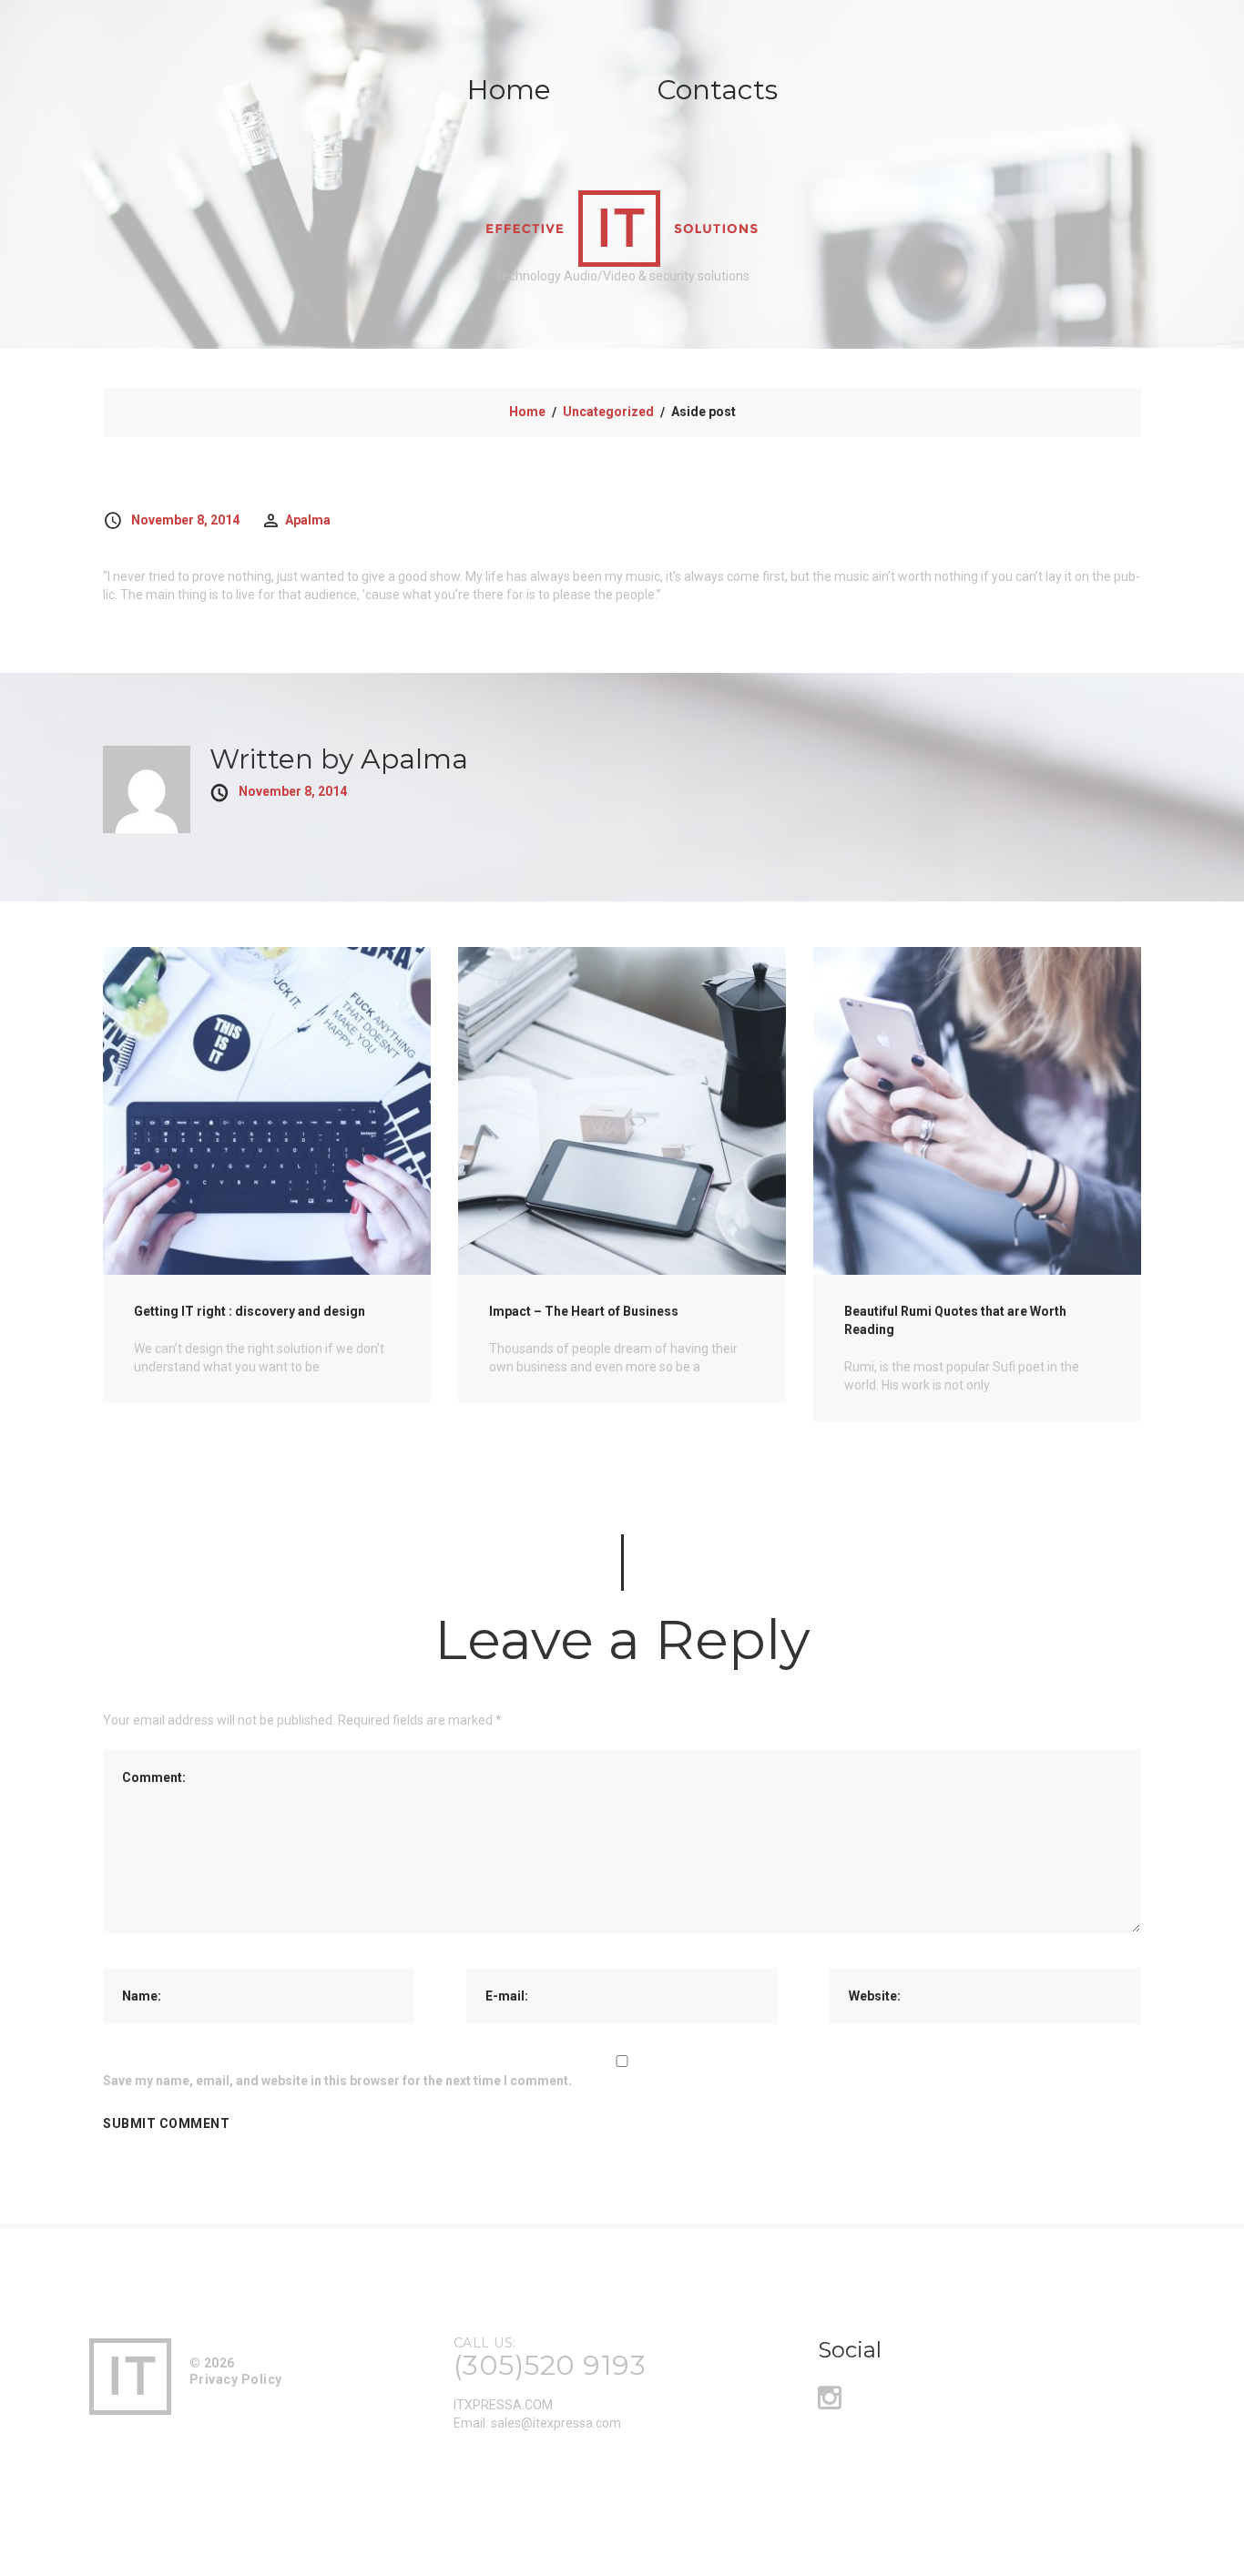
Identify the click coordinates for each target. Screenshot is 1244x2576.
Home (509, 90)
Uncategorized (608, 412)
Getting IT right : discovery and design (250, 1311)
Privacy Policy (236, 2379)
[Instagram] (830, 2403)
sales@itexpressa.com (556, 2423)
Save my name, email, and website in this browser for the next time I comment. (337, 2081)
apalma (308, 520)
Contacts (717, 90)
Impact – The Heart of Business (584, 1311)
